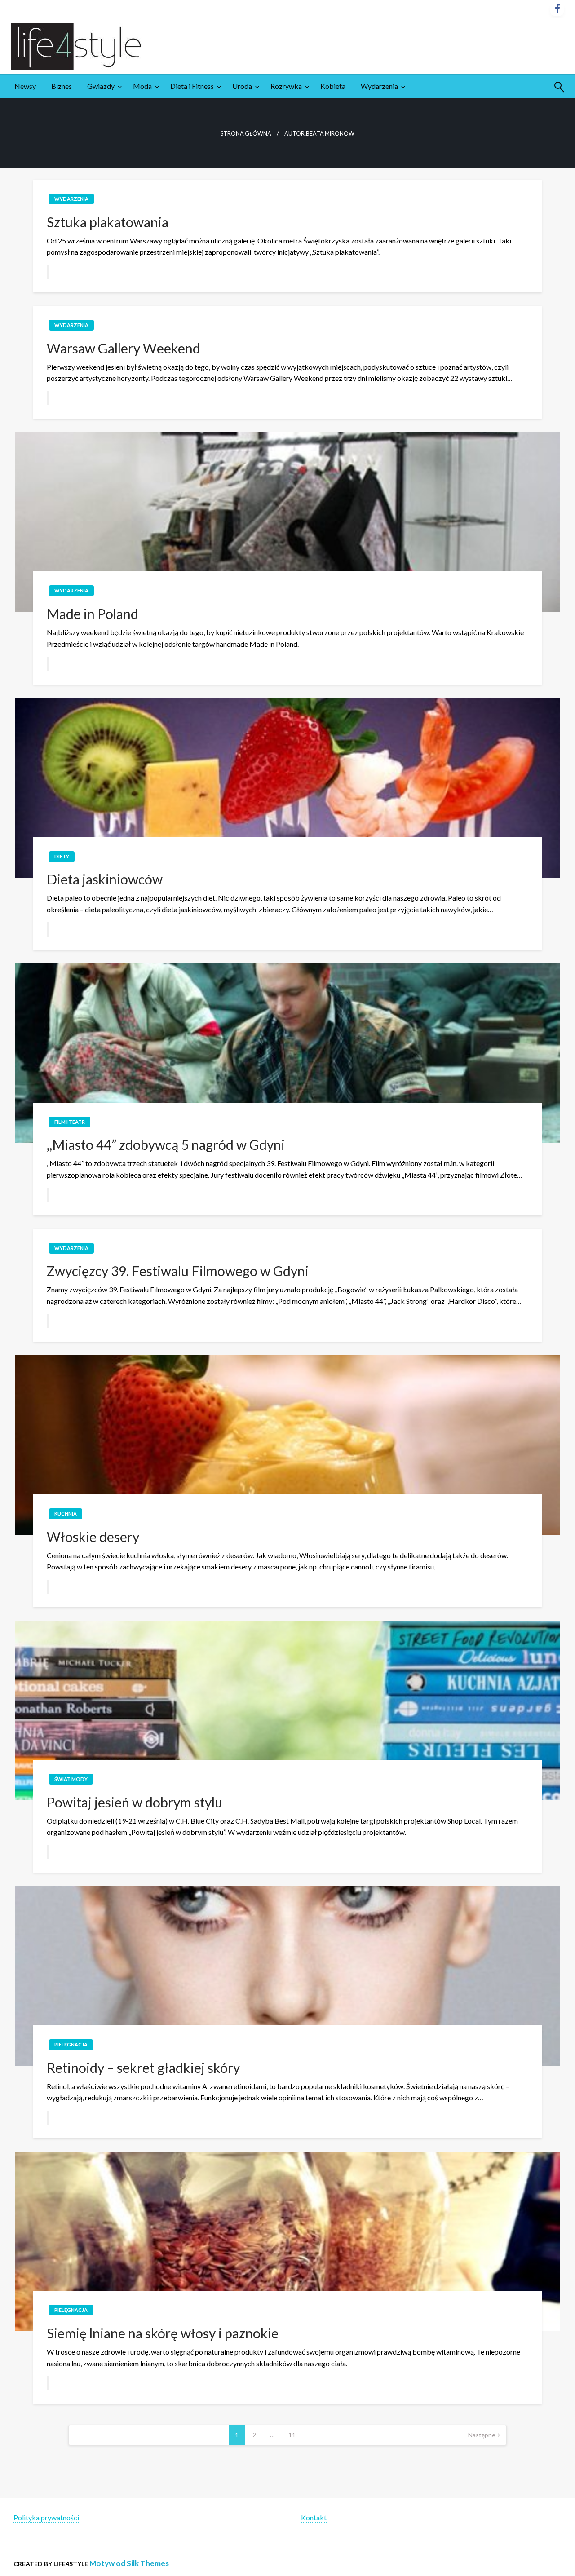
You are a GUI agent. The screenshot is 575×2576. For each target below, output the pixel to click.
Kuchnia (66, 1513)
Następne (482, 2435)
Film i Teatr (70, 1122)
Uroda (242, 86)
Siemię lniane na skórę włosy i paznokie (163, 2333)
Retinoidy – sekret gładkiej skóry (143, 2068)
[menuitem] (25, 86)
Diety (62, 856)
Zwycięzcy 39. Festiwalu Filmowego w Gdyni (178, 1271)
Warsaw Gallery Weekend (124, 348)
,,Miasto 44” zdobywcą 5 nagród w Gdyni (166, 1144)
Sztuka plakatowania (108, 222)
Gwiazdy (101, 86)
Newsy (25, 86)
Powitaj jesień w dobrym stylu (135, 1802)
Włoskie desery (93, 1537)
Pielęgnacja (71, 2044)
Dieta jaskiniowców (105, 879)
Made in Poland (93, 614)
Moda (142, 86)
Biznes (62, 86)
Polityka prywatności (46, 2517)
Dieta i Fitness (192, 86)
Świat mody (71, 1779)
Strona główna (246, 134)
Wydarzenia (379, 86)
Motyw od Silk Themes (129, 2563)
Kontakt (314, 2517)
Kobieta (333, 86)
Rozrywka (286, 86)
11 (292, 2435)
